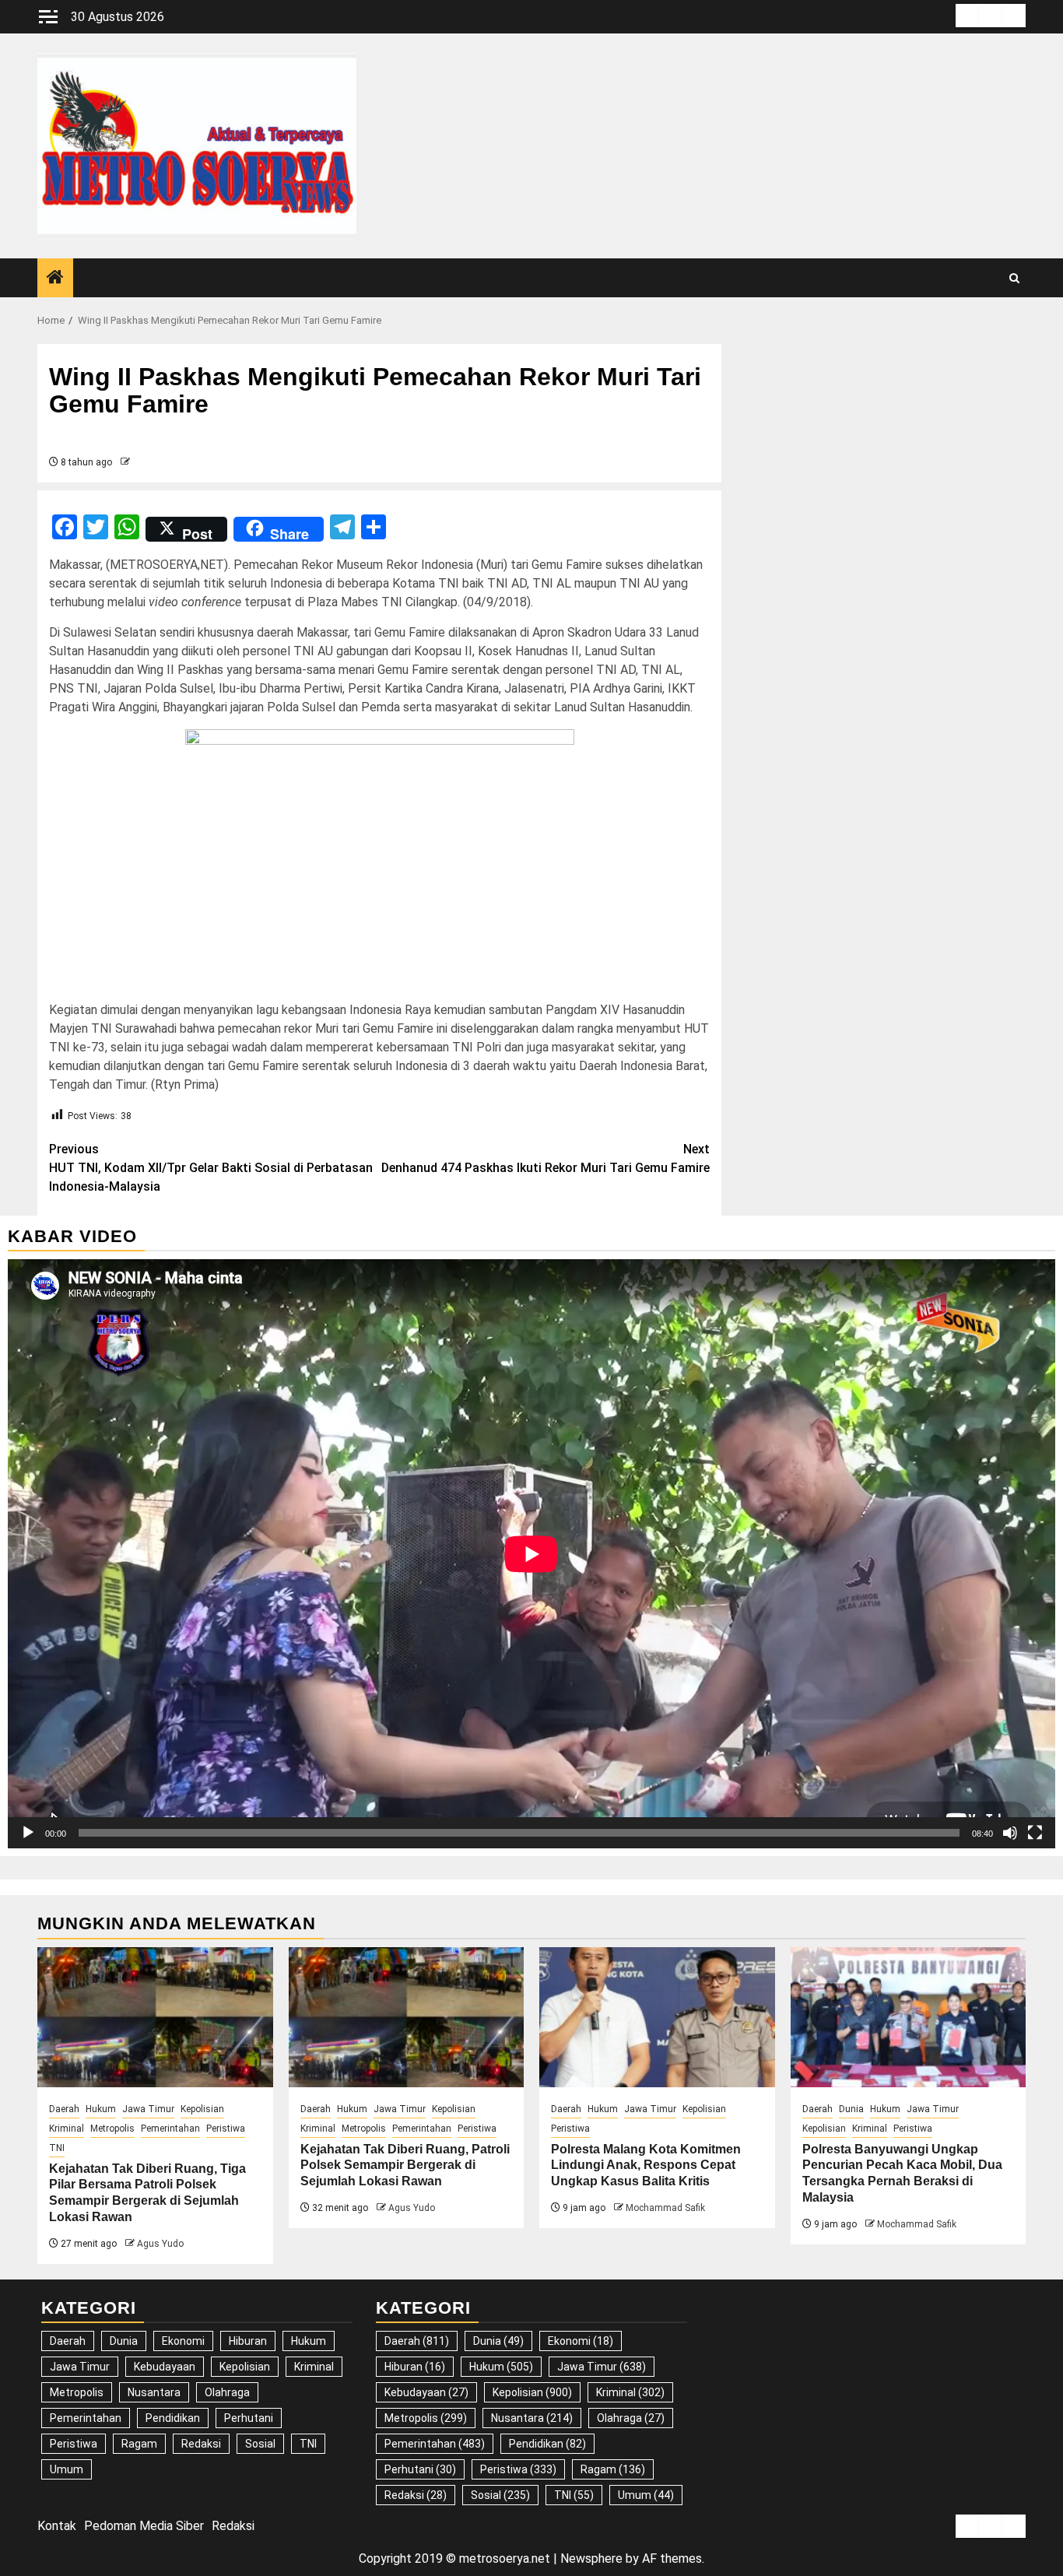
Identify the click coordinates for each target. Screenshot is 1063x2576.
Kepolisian (202, 2109)
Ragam (139, 2444)
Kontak (57, 2526)
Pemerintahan (170, 2129)
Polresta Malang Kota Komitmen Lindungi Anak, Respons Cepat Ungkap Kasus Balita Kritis (646, 2165)
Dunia (851, 2109)
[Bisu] (1010, 1833)
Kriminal (67, 2129)
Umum (67, 2469)
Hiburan (248, 2341)
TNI (57, 2148)
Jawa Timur (148, 2109)
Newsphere (591, 2558)
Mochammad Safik (665, 2208)
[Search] (1014, 278)
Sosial (260, 2444)
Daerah (64, 2109)
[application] (531, 1554)
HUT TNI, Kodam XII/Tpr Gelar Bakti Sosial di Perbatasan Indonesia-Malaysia (211, 1168)
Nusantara (154, 2392)
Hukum (101, 2109)
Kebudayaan (165, 2367)
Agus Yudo (160, 2244)
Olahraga (227, 2392)
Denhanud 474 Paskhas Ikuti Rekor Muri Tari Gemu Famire (546, 1158)
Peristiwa (226, 2129)
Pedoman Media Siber (144, 2526)
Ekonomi (183, 2341)
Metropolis (112, 2129)
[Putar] (28, 1833)
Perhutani (249, 2418)
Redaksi (201, 2444)
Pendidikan (173, 2418)
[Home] (55, 279)
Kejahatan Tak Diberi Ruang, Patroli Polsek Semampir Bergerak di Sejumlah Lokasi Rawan (405, 2165)
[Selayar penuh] (1035, 1833)
